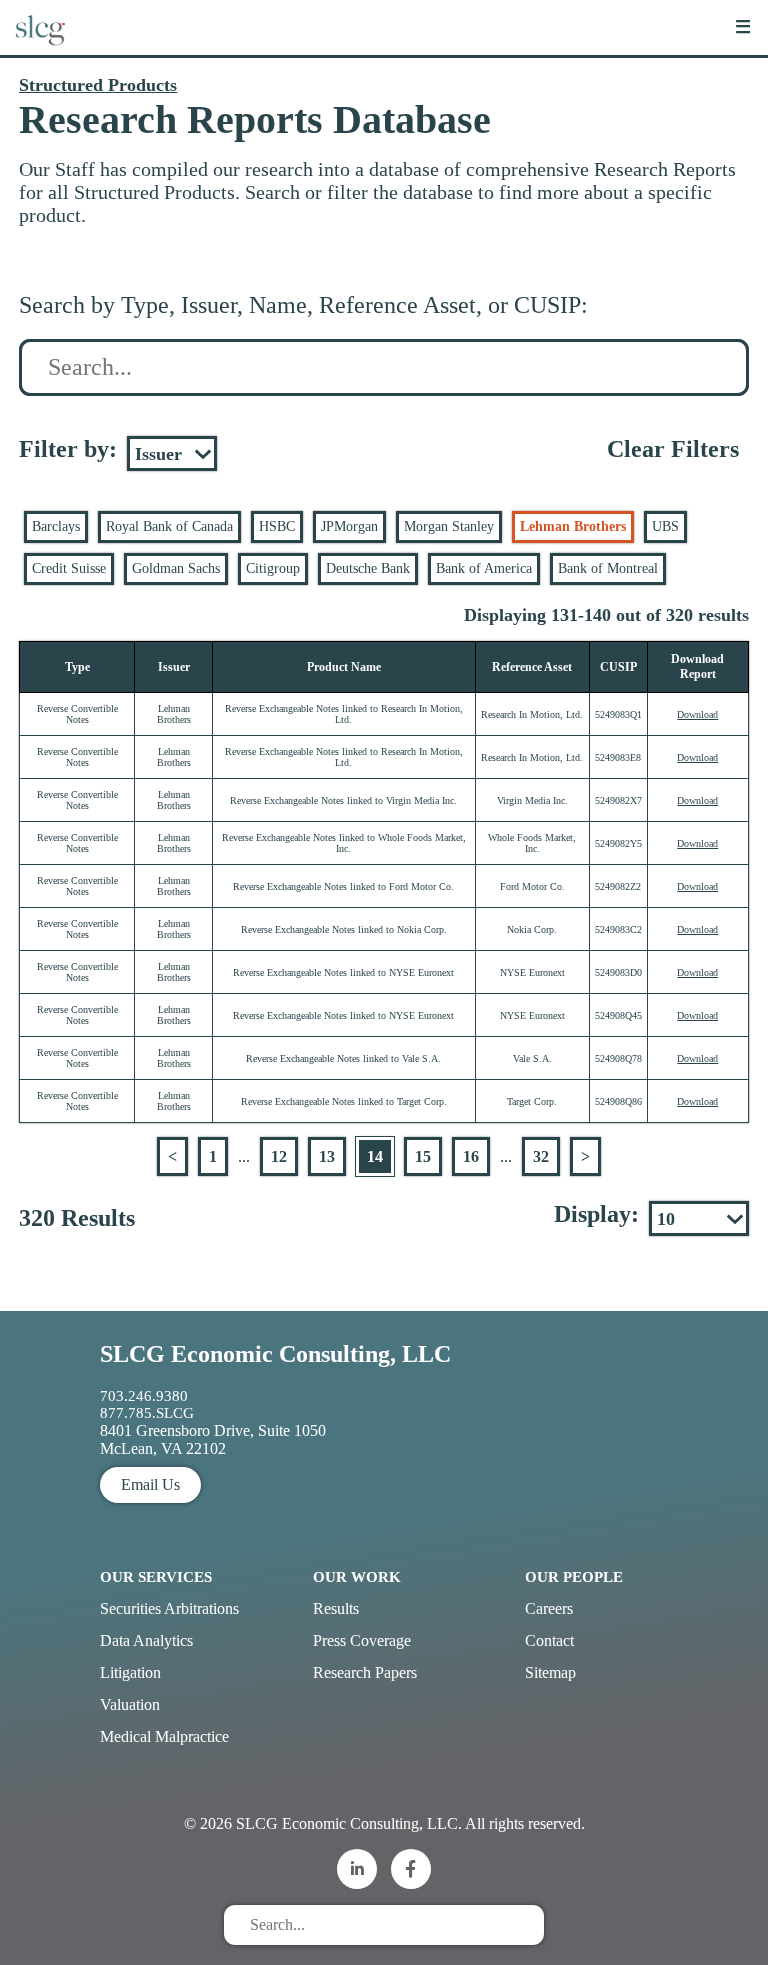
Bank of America (484, 568)
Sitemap (550, 1672)
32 (541, 1156)
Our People (574, 1577)
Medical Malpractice (164, 1736)
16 (471, 1156)
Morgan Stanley (449, 526)
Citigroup (273, 568)
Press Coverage (362, 1640)
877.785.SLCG (147, 1413)
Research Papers (365, 1672)
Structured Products (98, 85)
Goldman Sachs (176, 568)
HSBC (277, 526)
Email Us (150, 1484)
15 (423, 1156)
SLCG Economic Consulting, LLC (275, 1354)
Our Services (156, 1577)
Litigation (130, 1672)
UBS (665, 526)
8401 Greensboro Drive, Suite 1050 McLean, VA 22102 (213, 1439)
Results (336, 1608)
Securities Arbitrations (169, 1608)
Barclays (56, 526)
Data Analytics (146, 1640)
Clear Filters (673, 449)
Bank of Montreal (608, 568)
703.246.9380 (144, 1396)
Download (697, 714)
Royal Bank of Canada (169, 526)
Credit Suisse (69, 568)
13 (327, 1156)
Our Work (357, 1577)
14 (375, 1156)
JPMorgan (349, 526)
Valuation (130, 1704)
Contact (549, 1640)
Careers (549, 1608)
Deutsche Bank (368, 568)
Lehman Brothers (573, 526)
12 (279, 1156)
